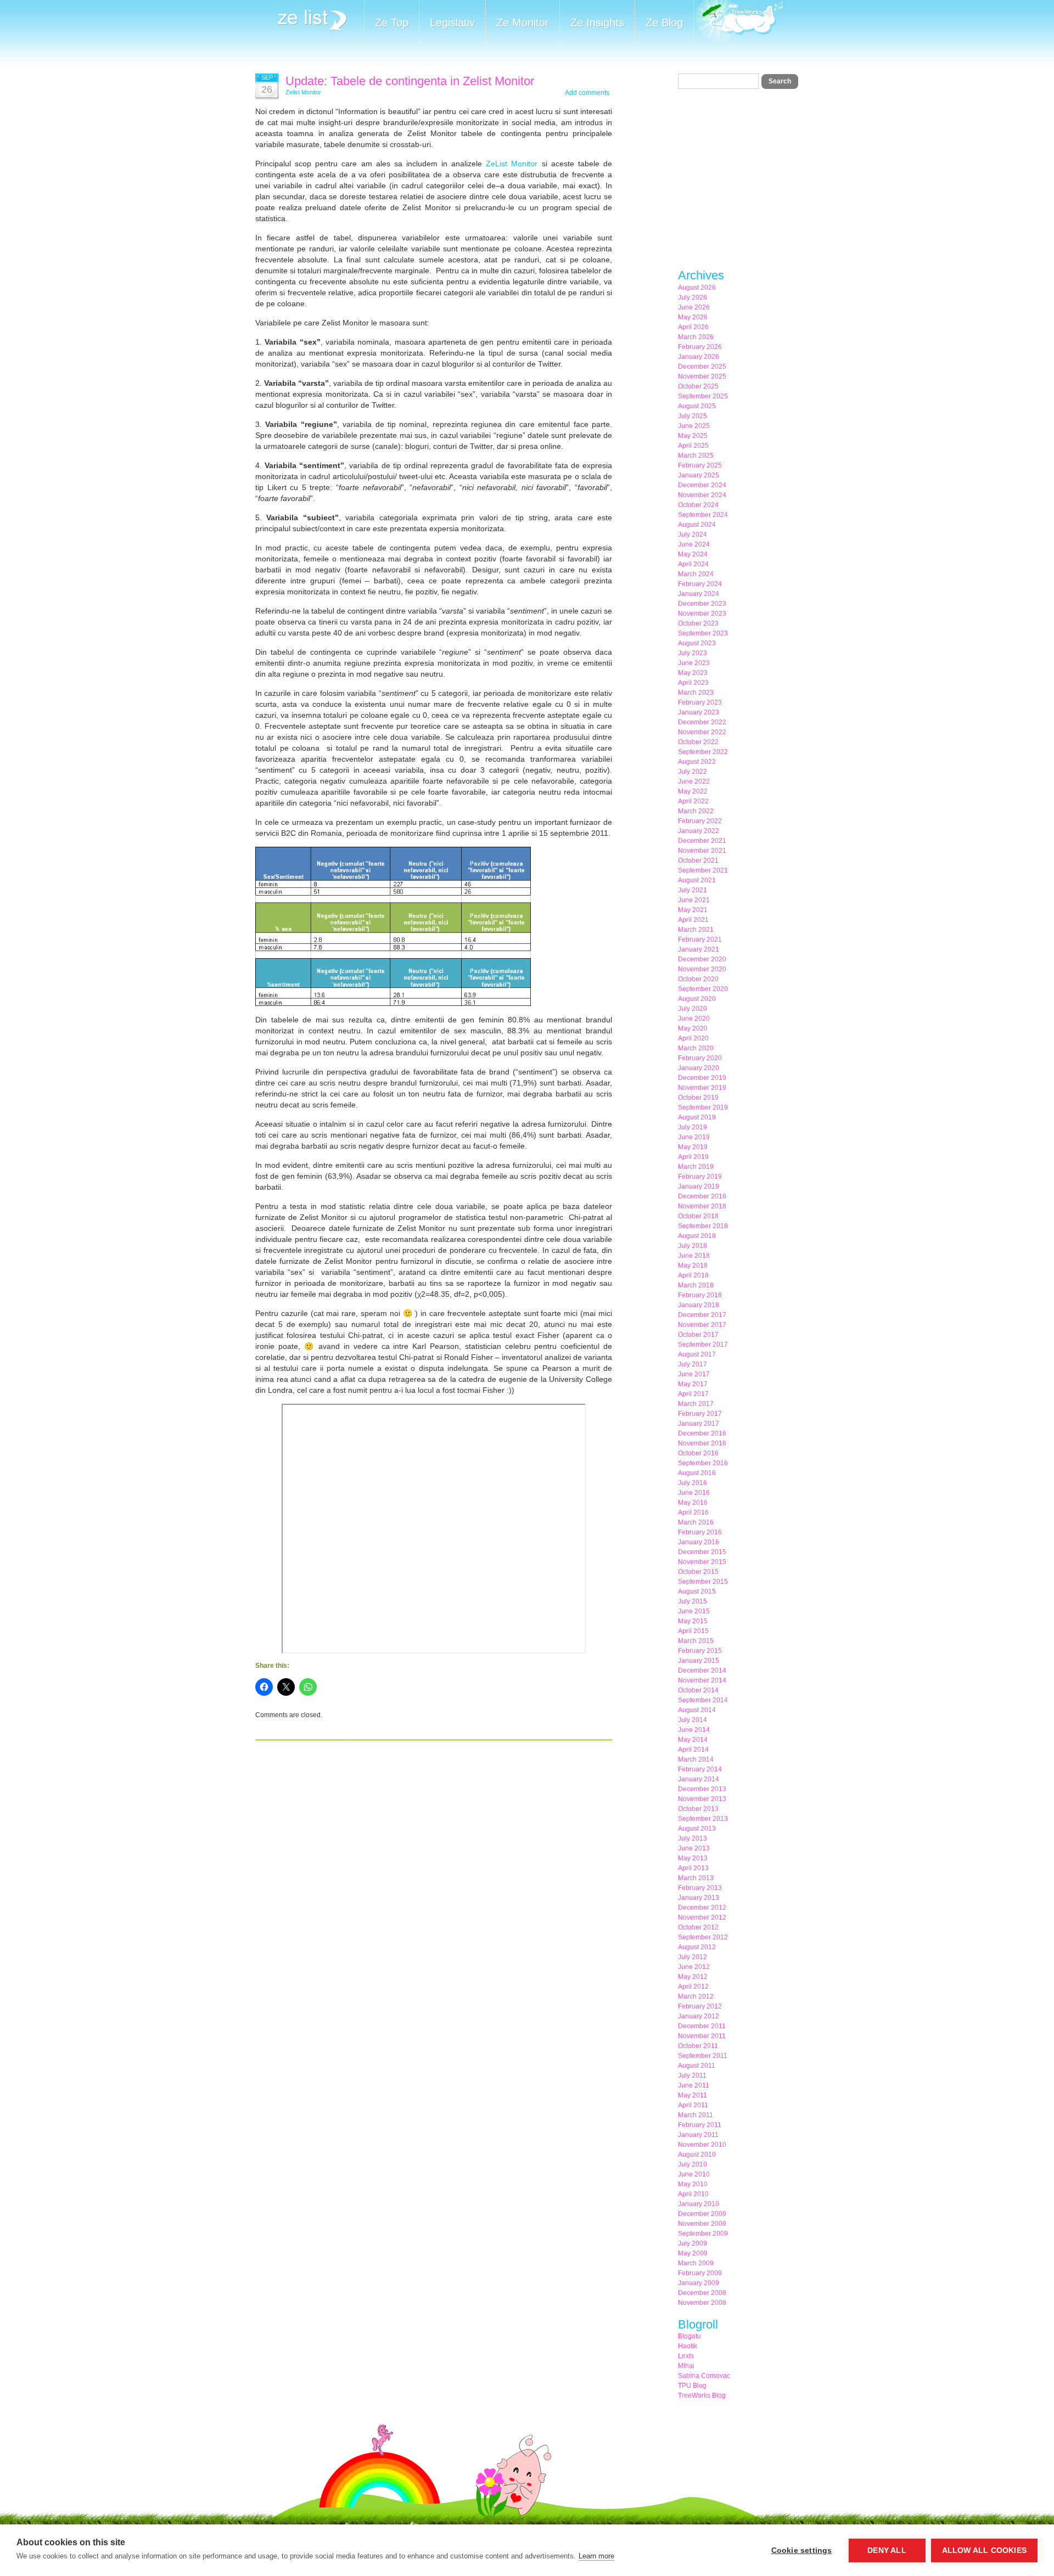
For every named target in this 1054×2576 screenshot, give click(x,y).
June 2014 (694, 1730)
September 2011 (703, 2056)
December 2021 (702, 841)
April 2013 (693, 1868)
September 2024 (703, 515)
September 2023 (703, 633)
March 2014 (696, 1759)
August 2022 (697, 762)
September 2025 (703, 396)
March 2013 (696, 1878)
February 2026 (700, 347)
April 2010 (693, 2194)
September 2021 (703, 870)
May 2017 (693, 1384)
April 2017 (693, 1394)
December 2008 (702, 2293)
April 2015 (693, 1631)
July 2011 (692, 2076)
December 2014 (702, 1671)
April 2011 (693, 2105)
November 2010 (702, 2145)
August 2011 (697, 2066)
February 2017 (700, 1414)
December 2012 (702, 1908)
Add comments (587, 93)
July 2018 (693, 1246)
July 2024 (693, 535)
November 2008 (702, 2303)
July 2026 (693, 297)
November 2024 (702, 495)
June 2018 (694, 1256)
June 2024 (694, 544)
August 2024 (697, 525)
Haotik (688, 2346)
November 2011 (702, 2036)
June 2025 (694, 426)
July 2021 (693, 890)
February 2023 (700, 702)
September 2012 (703, 1937)
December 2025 (702, 367)
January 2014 (699, 1779)
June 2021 (694, 900)
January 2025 (699, 475)
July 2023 (693, 653)
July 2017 (693, 1364)
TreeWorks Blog (702, 2395)
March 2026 (696, 337)
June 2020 (694, 1019)
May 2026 (693, 317)
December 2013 (702, 1789)
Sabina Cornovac (704, 2376)
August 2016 (697, 1473)
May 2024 (693, 554)
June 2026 (694, 307)
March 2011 (696, 2115)
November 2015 (702, 1562)
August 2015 (697, 1591)
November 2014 (702, 1680)
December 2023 (702, 604)
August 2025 (697, 406)
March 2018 (696, 1285)
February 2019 (700, 1177)
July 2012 (693, 1957)
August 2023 (697, 643)
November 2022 (702, 732)
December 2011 (702, 2026)
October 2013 (698, 1809)
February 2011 (700, 2125)
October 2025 (698, 386)
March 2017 (696, 1404)
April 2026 (693, 327)
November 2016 (702, 1443)
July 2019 (693, 1127)
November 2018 (702, 1206)
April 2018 (693, 1275)
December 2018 (702, 1196)
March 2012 (696, 1996)
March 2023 (696, 693)
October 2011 (698, 2046)
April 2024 (693, 564)
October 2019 (698, 1098)
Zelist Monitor (303, 92)
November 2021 (702, 851)
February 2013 (700, 1888)
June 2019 (694, 1137)
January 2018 (699, 1305)
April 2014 (693, 1750)
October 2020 (698, 979)
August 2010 (697, 2155)
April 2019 (693, 1157)
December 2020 (702, 959)
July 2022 (693, 772)
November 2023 (702, 614)
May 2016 (693, 1503)
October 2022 (698, 742)
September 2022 (703, 752)
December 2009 (702, 2214)
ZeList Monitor (512, 164)
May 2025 (693, 436)
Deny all (887, 2550)
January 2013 (699, 1898)
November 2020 (702, 969)
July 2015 (693, 1601)
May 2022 (693, 791)
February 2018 (700, 1295)
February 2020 (700, 1058)
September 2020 (703, 989)
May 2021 (693, 910)
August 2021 (697, 880)
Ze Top (392, 23)
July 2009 (693, 2243)
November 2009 (702, 2224)
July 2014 (693, 1720)
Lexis (686, 2356)
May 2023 (693, 673)
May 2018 (693, 1265)
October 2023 (698, 623)
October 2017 (698, 1335)
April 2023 (693, 683)
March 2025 (696, 455)
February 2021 (700, 940)
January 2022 (699, 831)
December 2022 (702, 722)
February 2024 (700, 584)
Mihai (686, 2366)
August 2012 (697, 1947)
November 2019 (702, 1088)
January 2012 (699, 2016)
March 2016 (696, 1522)
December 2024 (702, 485)
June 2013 (694, 1848)
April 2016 (693, 1512)
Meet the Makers (738, 22)
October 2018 (698, 1216)
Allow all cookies (984, 2550)
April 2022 (693, 801)
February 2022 (700, 821)
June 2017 (694, 1374)
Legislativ (452, 23)
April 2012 (693, 1987)
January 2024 (699, 594)
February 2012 (700, 2006)
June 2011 (694, 2085)
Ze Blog (664, 23)
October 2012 (698, 1927)
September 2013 (703, 1819)
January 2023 (699, 712)
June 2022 (694, 781)
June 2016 (694, 1493)
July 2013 (693, 1838)
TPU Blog (692, 2386)
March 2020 (696, 1048)
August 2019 (697, 1117)
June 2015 (694, 1611)
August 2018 (697, 1236)
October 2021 (698, 860)
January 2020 (699, 1068)
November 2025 (702, 376)
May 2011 (693, 2095)
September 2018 (703, 1226)
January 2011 (698, 2135)
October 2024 (698, 505)
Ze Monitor (523, 23)
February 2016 (700, 1532)
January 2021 (699, 949)
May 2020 (693, 1028)
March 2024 (696, 574)
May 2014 (693, 1740)
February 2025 (700, 465)
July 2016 (693, 1483)
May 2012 (693, 1977)
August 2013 (697, 1829)
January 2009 (699, 2283)
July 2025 (693, 416)
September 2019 (703, 1107)
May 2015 (693, 1621)
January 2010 (699, 2204)
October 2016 (698, 1453)
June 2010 (694, 2174)
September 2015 (703, 1582)
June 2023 (694, 663)
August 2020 (697, 999)
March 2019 (696, 1167)
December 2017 (702, 1315)
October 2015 (698, 1572)
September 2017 (703, 1345)
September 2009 (703, 2234)
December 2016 (702, 1433)
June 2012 (694, 1967)
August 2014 (697, 1710)
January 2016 (699, 1542)
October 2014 (698, 1690)
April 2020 (693, 1038)
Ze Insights (597, 23)
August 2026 (697, 288)
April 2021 (693, 920)
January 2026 (699, 357)
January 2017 (699, 1424)
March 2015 (696, 1641)
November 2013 (702, 1799)
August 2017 (697, 1354)
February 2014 (700, 1769)
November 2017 (702, 1325)
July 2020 (693, 1009)
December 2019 (702, 1078)
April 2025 (693, 446)
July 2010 (693, 2164)
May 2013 (693, 1858)
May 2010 (693, 2184)
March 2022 (696, 811)
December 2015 (702, 1552)
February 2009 (700, 2273)
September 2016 (703, 1463)
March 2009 (696, 2263)
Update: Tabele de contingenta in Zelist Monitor (410, 81)
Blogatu (689, 2336)
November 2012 (702, 1917)
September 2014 (703, 1700)
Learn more (596, 2556)
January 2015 (699, 1661)
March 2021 (696, 930)
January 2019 (699, 1186)
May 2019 (693, 1147)
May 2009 (693, 2253)
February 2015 (700, 1651)
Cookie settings (802, 2550)
